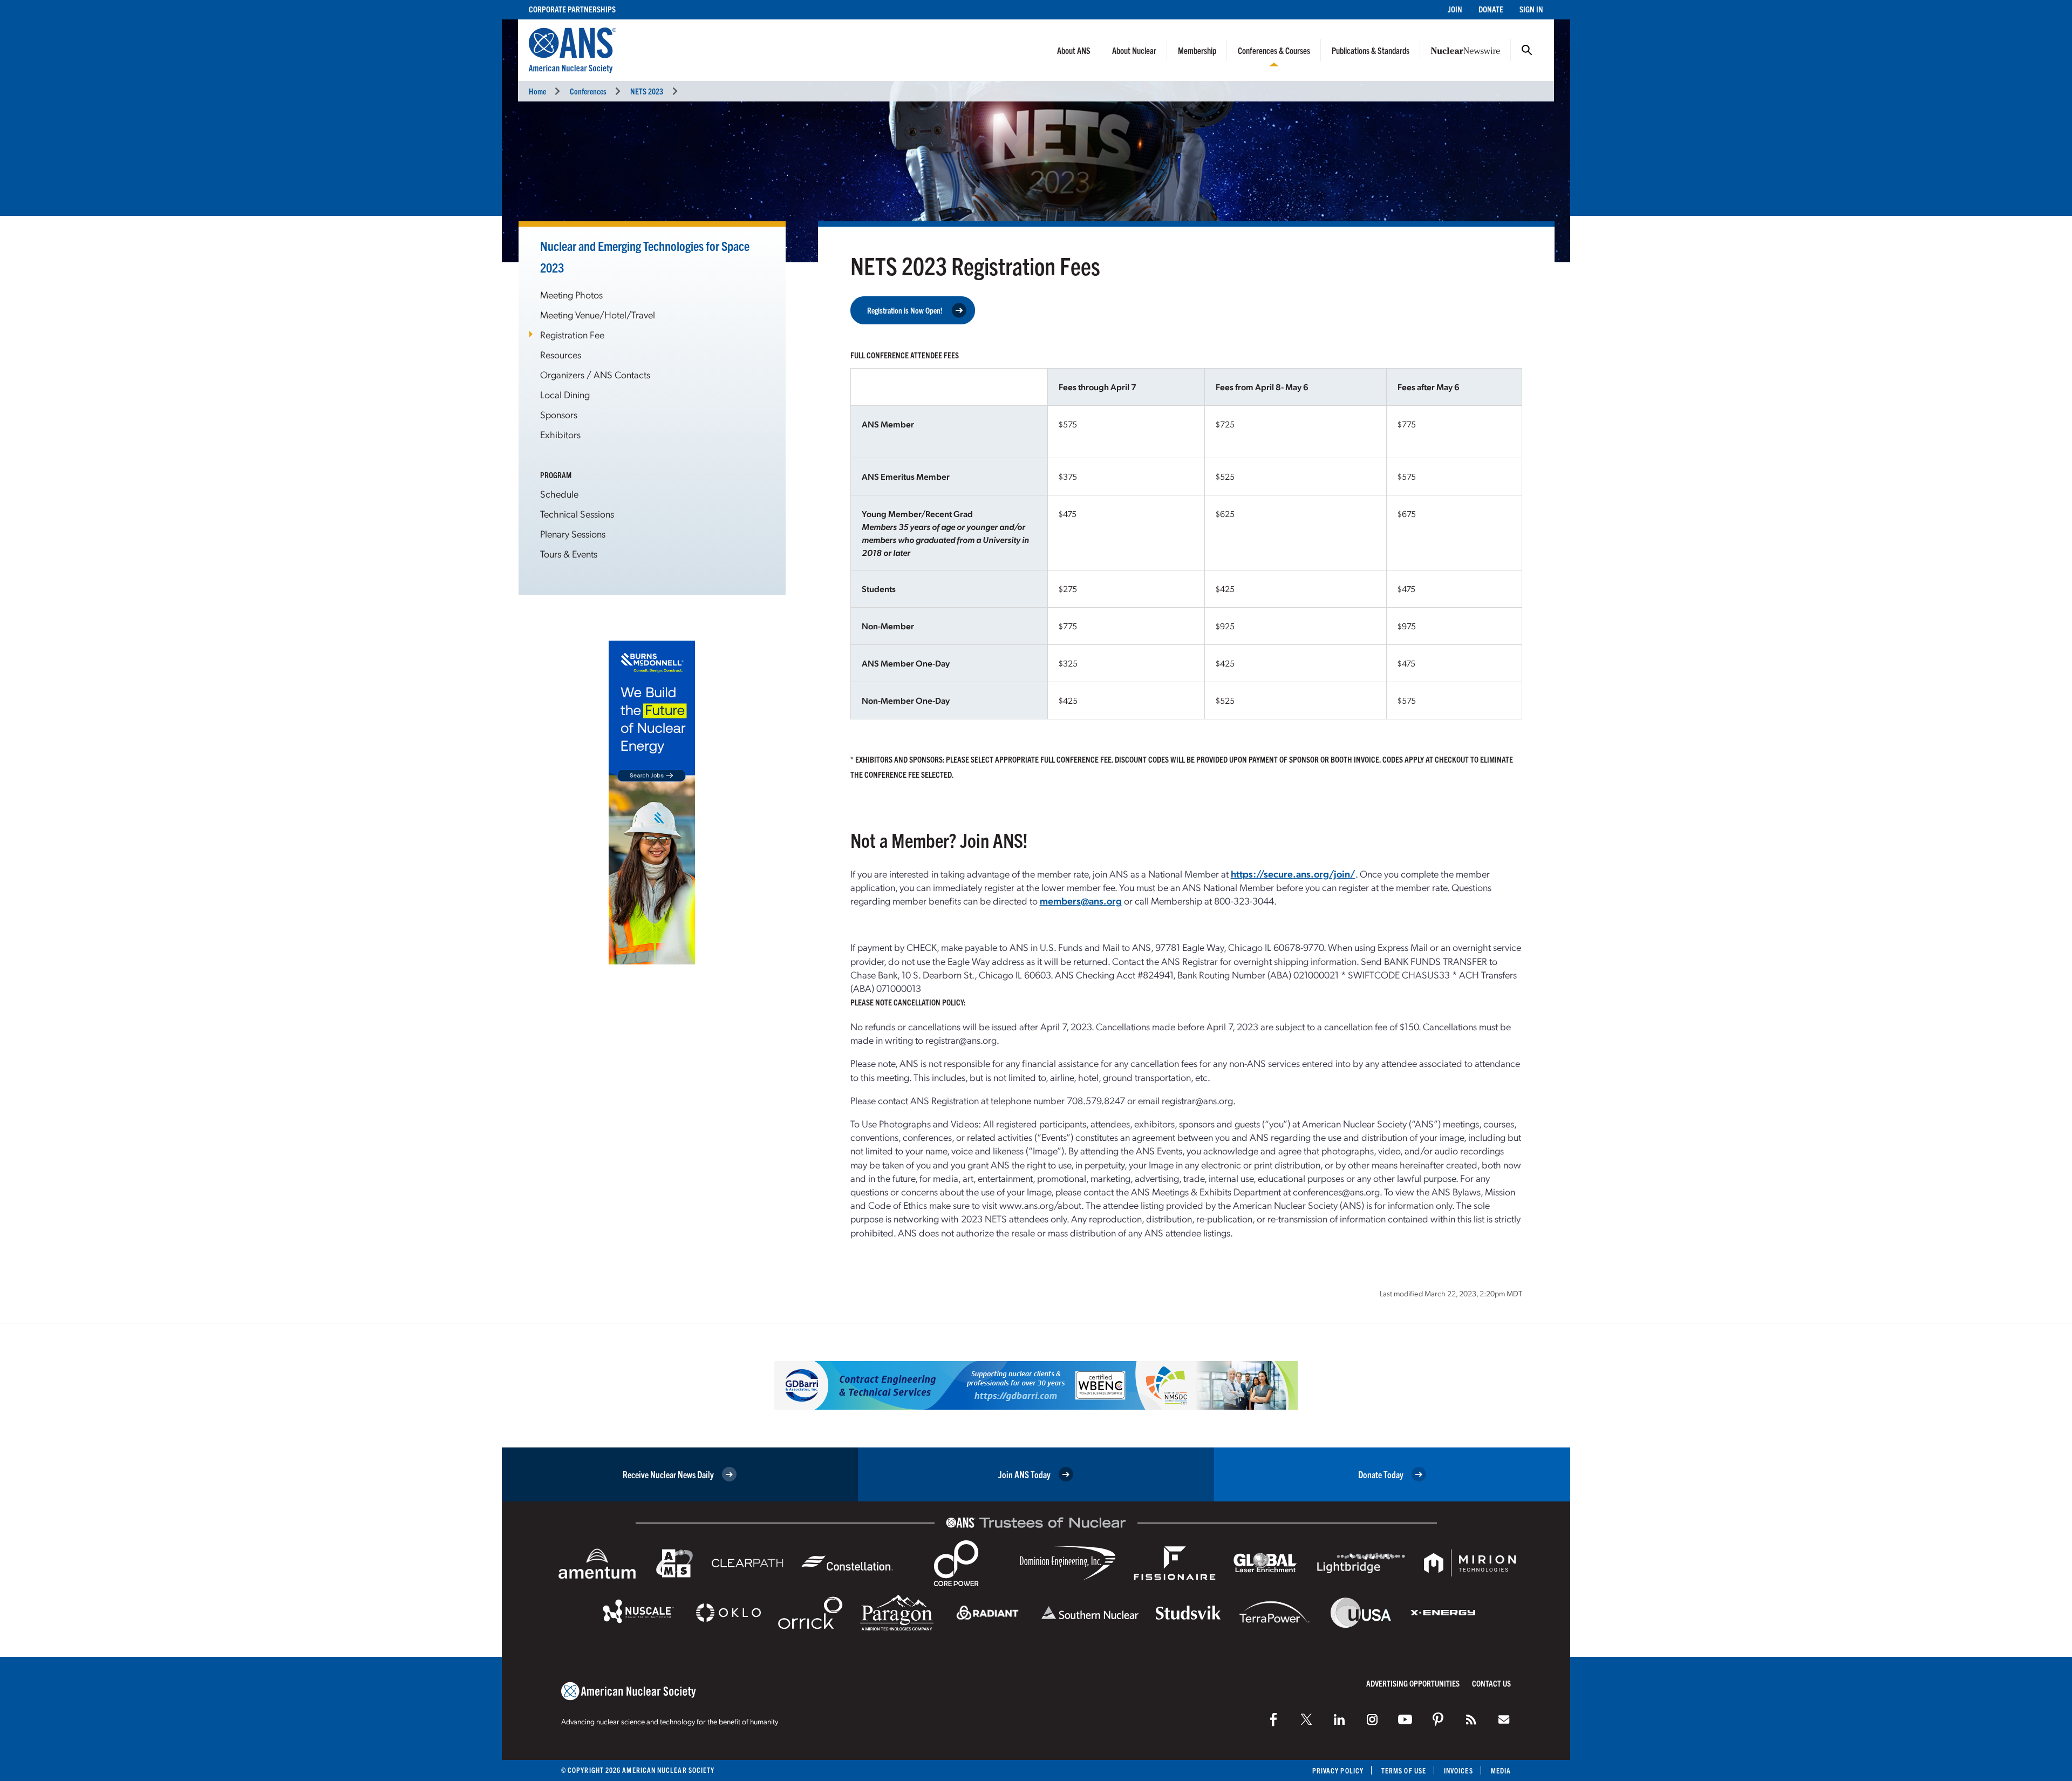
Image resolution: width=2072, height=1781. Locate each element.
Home (537, 91)
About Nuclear (1134, 50)
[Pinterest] (1438, 1719)
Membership (1197, 50)
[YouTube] (1405, 1719)
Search (1527, 50)
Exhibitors (560, 434)
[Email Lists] (1504, 1719)
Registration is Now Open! (905, 310)
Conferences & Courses (1274, 50)
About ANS (1074, 50)
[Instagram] (1372, 1719)
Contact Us (1491, 1683)
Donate (1491, 9)
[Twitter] (1306, 1719)
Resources (561, 354)
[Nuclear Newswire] (1471, 1719)
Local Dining (565, 394)
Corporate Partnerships (572, 9)
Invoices (1458, 1770)
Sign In (1531, 9)
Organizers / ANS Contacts (595, 374)
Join (1455, 9)
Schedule (559, 494)
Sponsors (559, 414)
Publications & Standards (1371, 50)
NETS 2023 (647, 91)
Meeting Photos (571, 294)
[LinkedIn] (1339, 1719)
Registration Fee (572, 334)
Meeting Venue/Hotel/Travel (598, 314)
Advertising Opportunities (1413, 1683)
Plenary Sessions (573, 533)
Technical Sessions (577, 514)
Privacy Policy (1338, 1770)
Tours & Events (569, 553)
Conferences (588, 91)
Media (1501, 1770)
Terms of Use (1404, 1770)
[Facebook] (1273, 1719)
